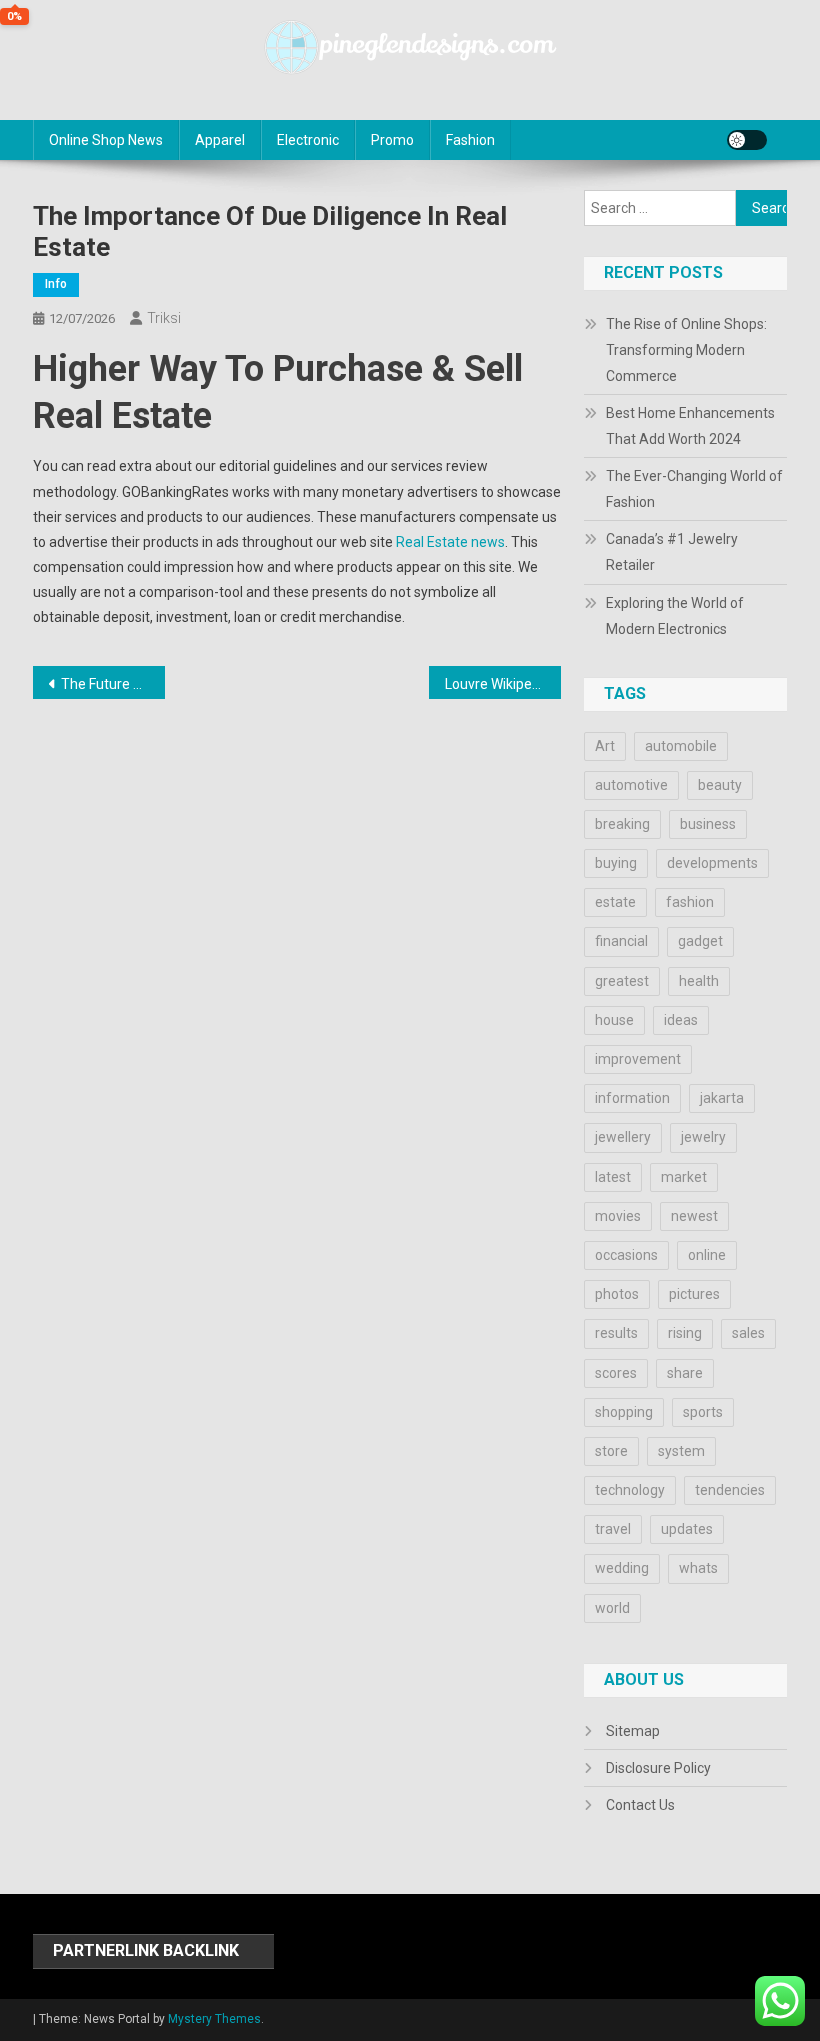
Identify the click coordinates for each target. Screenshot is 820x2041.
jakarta (722, 1098)
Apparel (220, 140)
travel (613, 1529)
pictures (694, 1294)
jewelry (703, 1137)
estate (615, 902)
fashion (690, 902)
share (685, 1373)
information (632, 1098)
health (699, 981)
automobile (681, 746)
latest (613, 1177)
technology (630, 1490)
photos (617, 1294)
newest (694, 1216)
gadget (700, 941)
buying (616, 863)
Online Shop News (106, 140)
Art (605, 746)
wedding (622, 1568)
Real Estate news (450, 542)
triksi (164, 318)
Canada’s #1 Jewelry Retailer (672, 552)
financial (621, 941)
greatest (622, 981)
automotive (631, 785)
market (684, 1177)
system (681, 1451)
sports (703, 1412)
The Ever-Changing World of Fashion (694, 489)
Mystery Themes (214, 2019)
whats (698, 1568)
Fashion (470, 140)
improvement (638, 1059)
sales (748, 1333)
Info (56, 284)
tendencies (730, 1490)
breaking (622, 824)
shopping (624, 1412)
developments (712, 863)
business (708, 824)
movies (618, 1216)
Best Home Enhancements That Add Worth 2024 (690, 426)
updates (687, 1529)
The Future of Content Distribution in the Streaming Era (113, 684)
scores (616, 1373)
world (612, 1608)
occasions (626, 1255)
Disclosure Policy (658, 1768)
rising (685, 1333)
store (611, 1451)
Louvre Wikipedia (498, 684)
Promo (392, 140)
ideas (681, 1020)
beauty (720, 785)
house (614, 1020)
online (707, 1255)
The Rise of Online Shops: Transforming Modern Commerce (686, 350)
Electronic (308, 140)
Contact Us (640, 1805)
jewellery (623, 1137)
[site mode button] (747, 140)
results (616, 1333)
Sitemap (633, 1731)
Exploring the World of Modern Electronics (675, 616)
